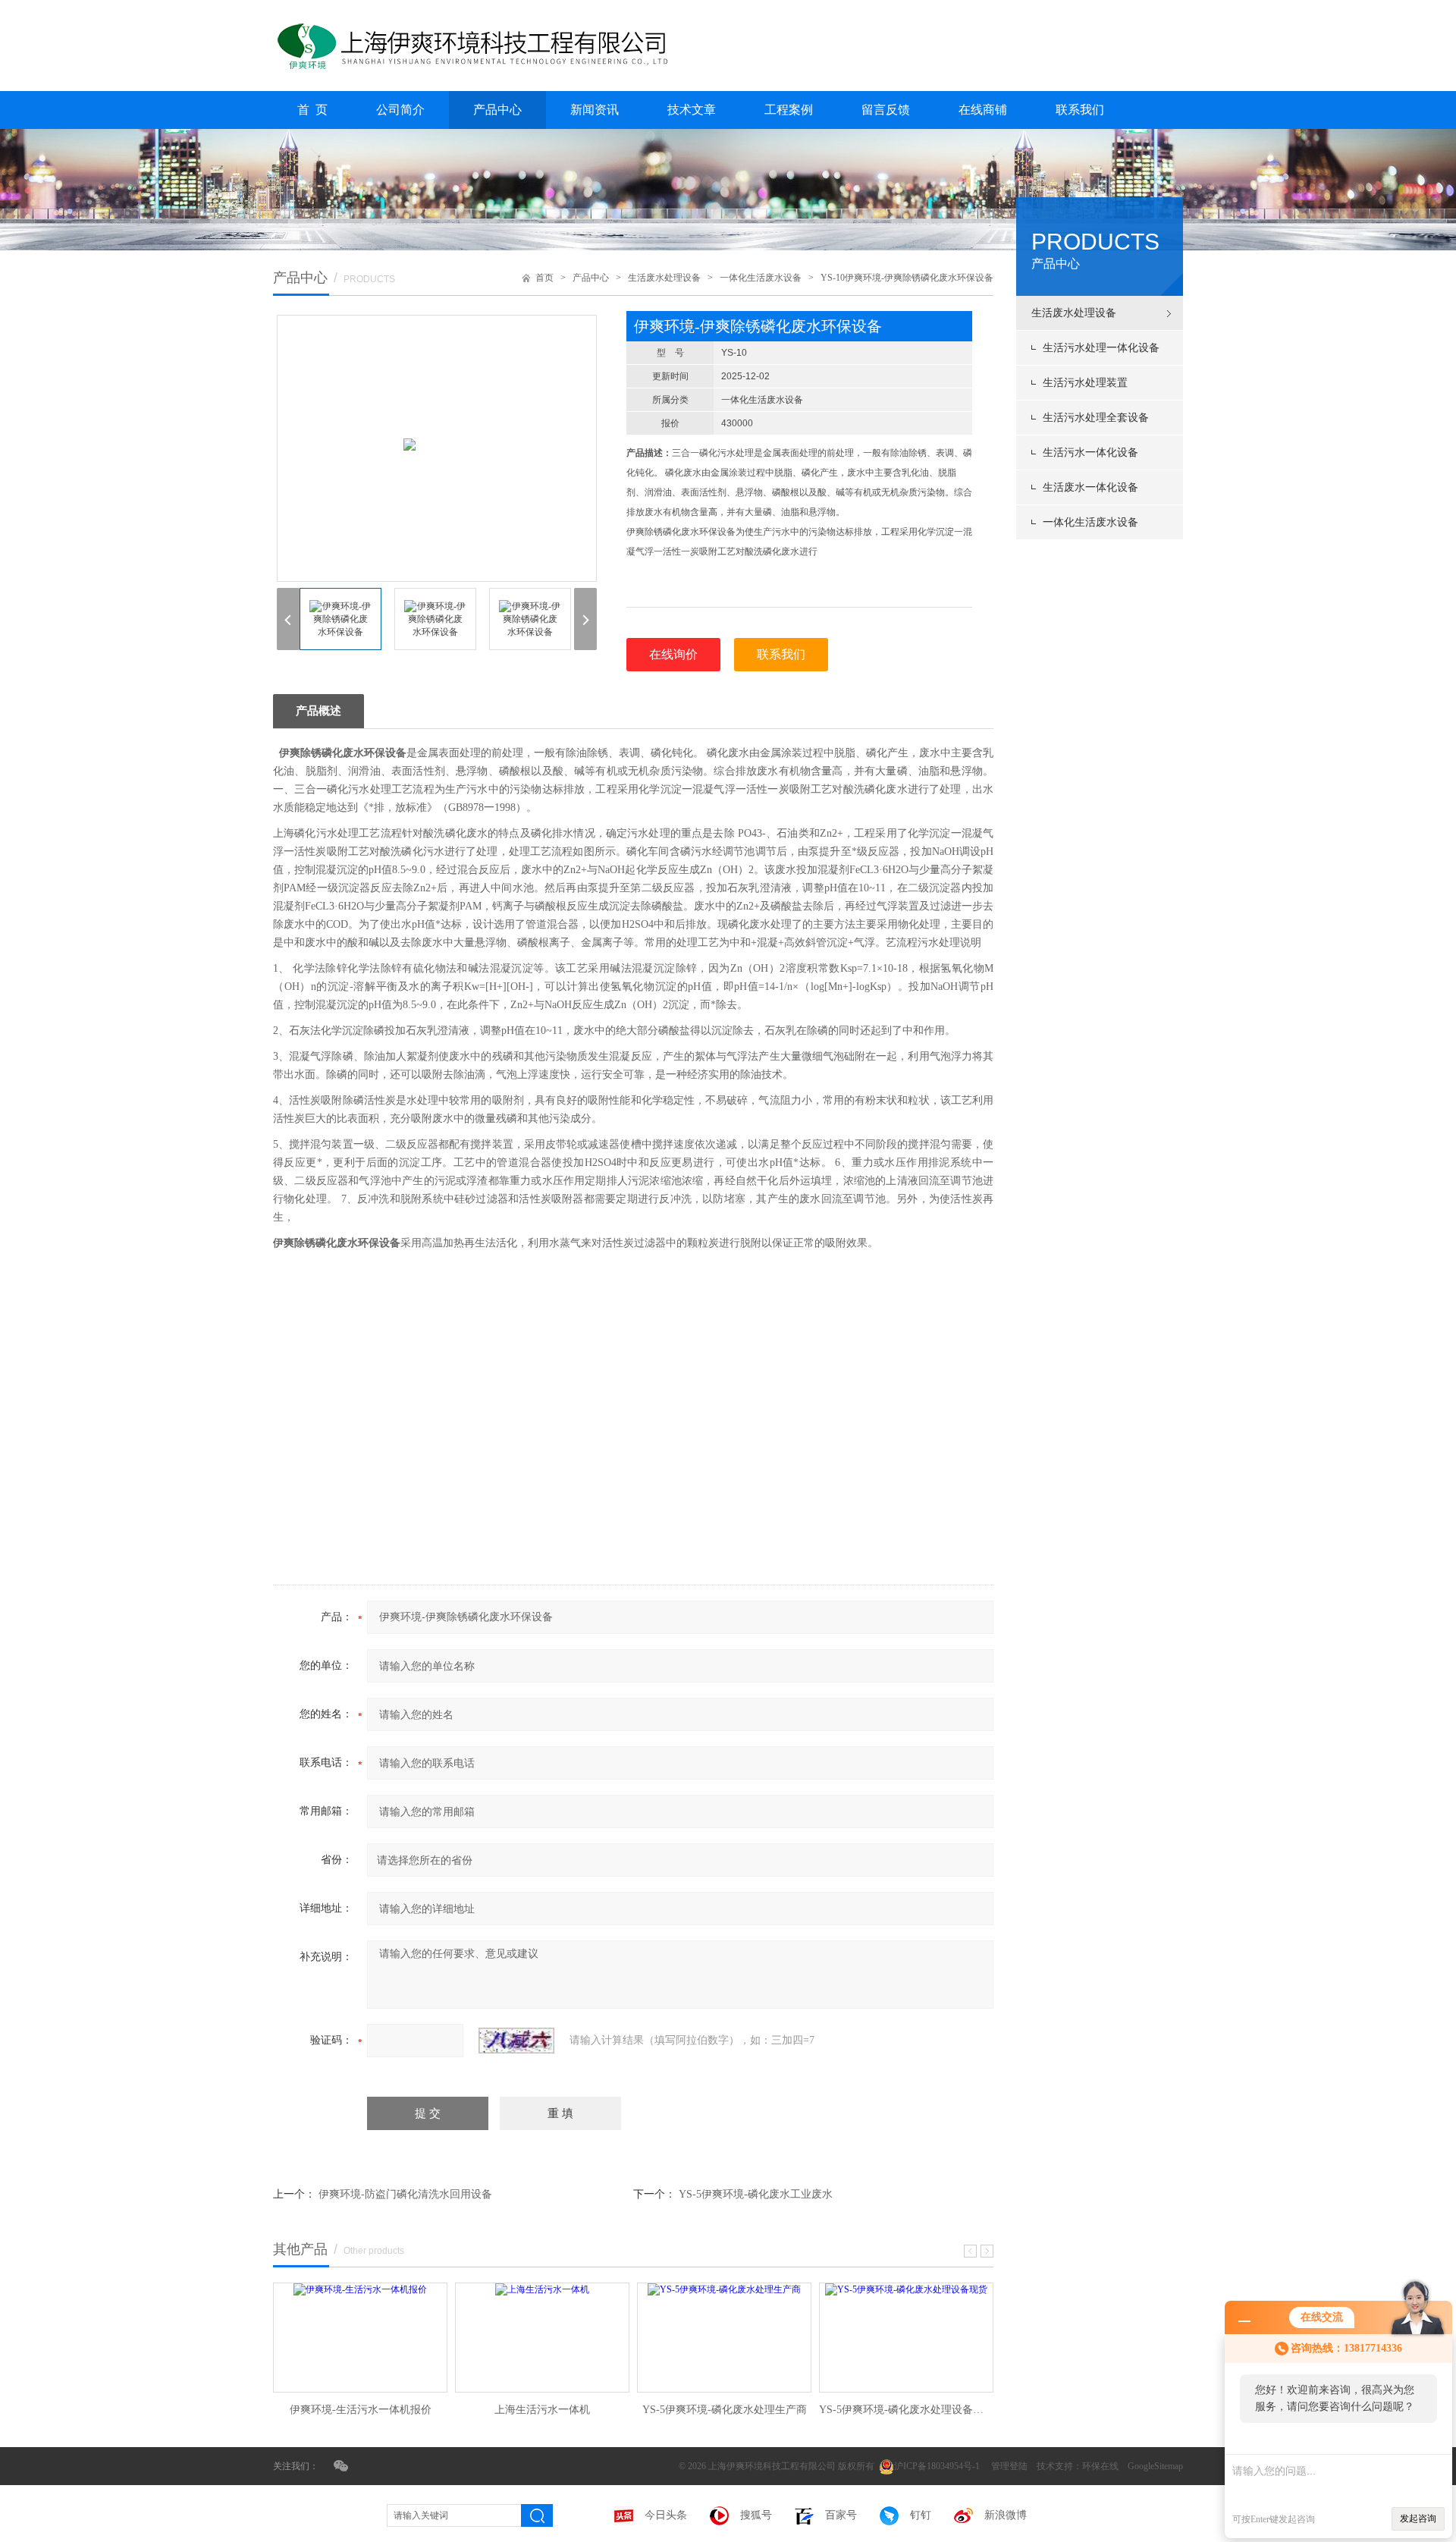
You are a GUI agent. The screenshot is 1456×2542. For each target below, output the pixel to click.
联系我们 (1080, 110)
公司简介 (400, 110)
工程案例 (789, 110)
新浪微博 (1006, 2515)
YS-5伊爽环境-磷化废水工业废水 (756, 2194)
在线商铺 (983, 110)
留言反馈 (886, 110)
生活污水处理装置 (1085, 383)
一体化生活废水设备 (1090, 522)
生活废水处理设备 (1074, 313)
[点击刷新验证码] (516, 2041)
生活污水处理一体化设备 (1101, 348)
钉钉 (921, 2515)
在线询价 (673, 654)
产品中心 (497, 110)
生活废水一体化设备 (1090, 487)
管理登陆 (1009, 2466)
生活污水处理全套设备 (1096, 418)
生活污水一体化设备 (1090, 452)
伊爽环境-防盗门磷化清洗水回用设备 (405, 2194)
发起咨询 (1418, 2518)
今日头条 (666, 2515)
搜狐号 (756, 2515)
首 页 (312, 110)
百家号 (841, 2515)
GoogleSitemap (1155, 2466)
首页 (544, 278)
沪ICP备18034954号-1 (938, 2466)
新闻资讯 (595, 110)
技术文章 (692, 110)
